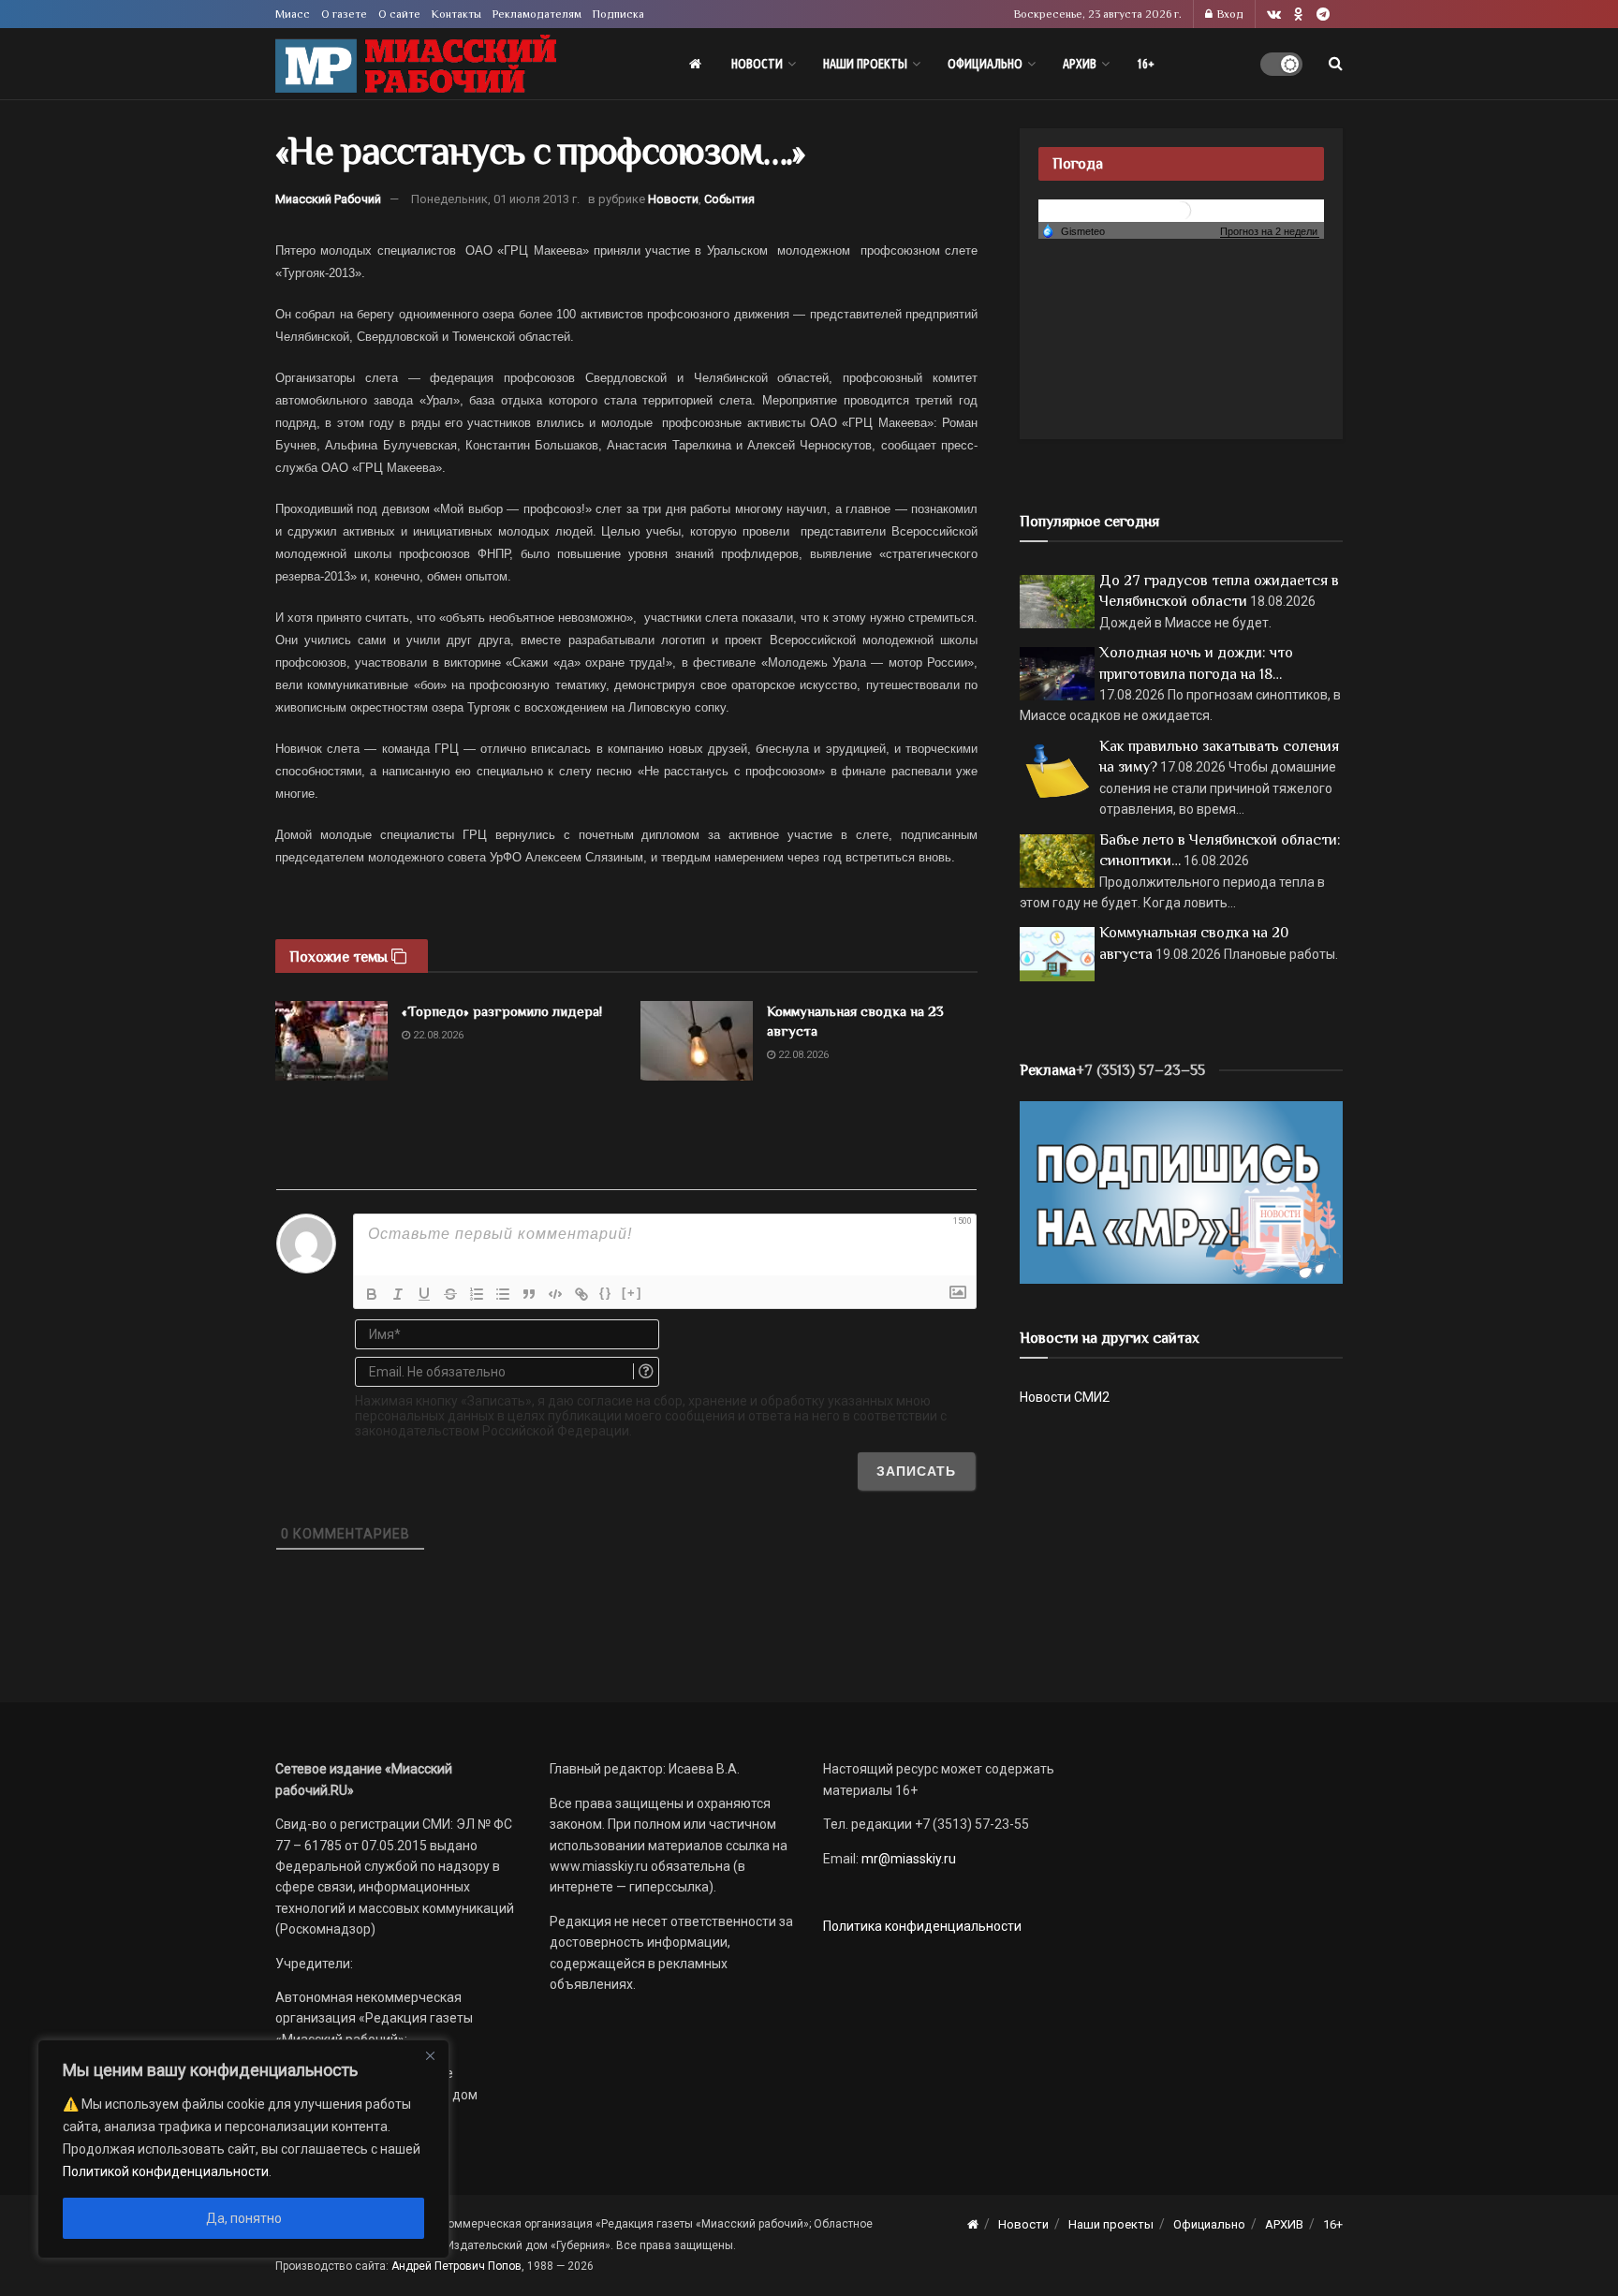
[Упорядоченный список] (477, 1294)
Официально (985, 64)
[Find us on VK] (1274, 15)
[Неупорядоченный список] (503, 1294)
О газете (344, 14)
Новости (757, 64)
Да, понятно (244, 2218)
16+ (1146, 64)
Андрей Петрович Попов (456, 2266)
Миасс (293, 14)
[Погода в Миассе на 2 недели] (1270, 232)
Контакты (456, 14)
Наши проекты (865, 64)
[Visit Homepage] (416, 64)
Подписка (618, 14)
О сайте (399, 14)
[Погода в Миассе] (1182, 209)
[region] (243, 2149)
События (729, 199)
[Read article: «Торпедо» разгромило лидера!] (331, 1041)
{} (606, 1293)
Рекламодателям (537, 14)
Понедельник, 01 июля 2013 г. (495, 199)
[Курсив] (398, 1294)
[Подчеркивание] (424, 1294)
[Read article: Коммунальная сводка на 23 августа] (697, 1041)
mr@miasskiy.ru (907, 1859)
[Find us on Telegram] (1323, 15)
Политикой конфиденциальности (166, 2171)
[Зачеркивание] (450, 1294)
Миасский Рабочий (328, 199)
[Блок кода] (555, 1294)
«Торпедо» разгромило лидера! (502, 1011)
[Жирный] (372, 1294)
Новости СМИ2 (1065, 1397)
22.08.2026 (437, 1035)
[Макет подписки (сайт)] (1181, 1191)
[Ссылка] (581, 1294)
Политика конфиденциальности (922, 1926)
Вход (1229, 14)
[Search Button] (1336, 64)
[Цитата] (529, 1294)
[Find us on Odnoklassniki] (1299, 15)
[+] (632, 1293)
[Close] (430, 2055)
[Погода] (1073, 230)
